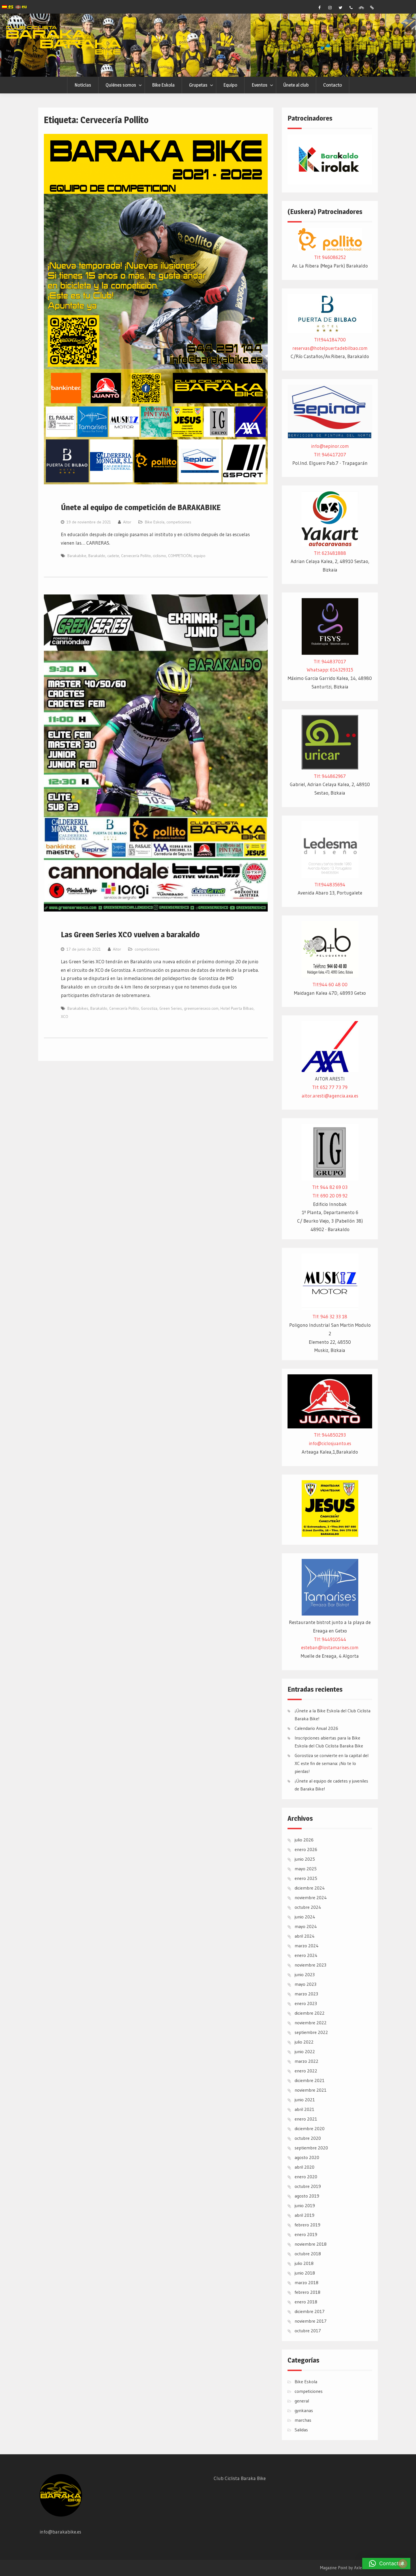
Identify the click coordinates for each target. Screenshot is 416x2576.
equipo (200, 556)
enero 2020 (306, 2177)
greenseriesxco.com (201, 1008)
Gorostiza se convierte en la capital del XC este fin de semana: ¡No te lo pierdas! (332, 1763)
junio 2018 (305, 2273)
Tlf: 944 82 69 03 (330, 1187)
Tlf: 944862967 (330, 776)
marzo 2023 (306, 1994)
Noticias (83, 85)
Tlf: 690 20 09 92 (330, 1196)
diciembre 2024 (310, 1888)
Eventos (260, 85)
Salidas (301, 2430)
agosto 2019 (307, 2196)
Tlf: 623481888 (330, 553)
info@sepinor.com (330, 446)
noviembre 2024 (311, 1897)
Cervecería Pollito (136, 556)
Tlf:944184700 (330, 340)
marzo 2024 (307, 1946)
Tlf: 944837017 (330, 661)
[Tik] (372, 8)
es (10, 6)
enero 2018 (306, 2302)
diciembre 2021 (310, 2080)
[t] (340, 8)
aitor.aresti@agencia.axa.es (330, 1096)
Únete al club (296, 85)
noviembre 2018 (311, 2244)
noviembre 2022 (311, 2023)
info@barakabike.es (60, 2532)
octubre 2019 (308, 2186)
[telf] (351, 8)
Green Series (171, 1008)
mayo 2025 (306, 1869)
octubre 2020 (308, 2138)
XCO (65, 1017)
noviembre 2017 (311, 2321)
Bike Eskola (163, 85)
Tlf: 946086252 (330, 257)
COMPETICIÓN (180, 556)
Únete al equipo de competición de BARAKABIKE (141, 507)
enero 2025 (306, 1878)
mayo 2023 (305, 1984)
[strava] (361, 8)
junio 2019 (305, 2205)
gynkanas (304, 2410)
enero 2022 (306, 2071)
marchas (303, 2420)
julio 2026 (304, 1840)
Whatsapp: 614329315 (330, 670)
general (302, 2401)
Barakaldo (97, 556)
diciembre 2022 (310, 2013)
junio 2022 (305, 2051)
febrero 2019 (307, 2225)
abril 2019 (305, 2215)
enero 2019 (306, 2234)
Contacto (333, 85)
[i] (330, 8)
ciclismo (159, 556)
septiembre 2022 (311, 2032)
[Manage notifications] (403, 2564)
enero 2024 (306, 1955)
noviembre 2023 (310, 1965)
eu (24, 7)
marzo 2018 (306, 2282)
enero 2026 (306, 1849)
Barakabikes (78, 1008)
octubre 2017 (308, 2331)
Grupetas (198, 85)
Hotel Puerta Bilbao (237, 1008)
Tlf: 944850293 (330, 1435)
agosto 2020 (307, 2157)
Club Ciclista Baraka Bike (240, 2478)
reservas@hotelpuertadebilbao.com (330, 348)
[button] (386, 2564)
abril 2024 (305, 1936)
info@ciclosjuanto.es (330, 1443)
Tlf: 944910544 (330, 1639)
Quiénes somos (121, 85)
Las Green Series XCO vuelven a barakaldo (130, 934)
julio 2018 (304, 2263)
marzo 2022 (306, 2061)
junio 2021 (305, 2100)
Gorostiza (149, 1008)
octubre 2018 (308, 2254)
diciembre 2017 (310, 2311)
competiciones (179, 522)
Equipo (230, 85)
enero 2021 (306, 2119)
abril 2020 (305, 2167)
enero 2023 (306, 2003)
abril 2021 (305, 2109)
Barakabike (77, 556)
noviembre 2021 (311, 2090)
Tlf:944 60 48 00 (330, 984)
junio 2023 (305, 1974)
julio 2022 (304, 2042)
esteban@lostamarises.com (330, 1647)
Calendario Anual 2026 (316, 1728)
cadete (113, 556)
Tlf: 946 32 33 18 (330, 1316)
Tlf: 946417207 (330, 454)
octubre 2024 (308, 1907)
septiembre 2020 (311, 2148)
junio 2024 (305, 1917)
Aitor (127, 522)
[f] (319, 8)
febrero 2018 (307, 2292)
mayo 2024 (306, 1926)
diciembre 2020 (310, 2128)
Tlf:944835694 (330, 884)
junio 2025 (305, 1859)
